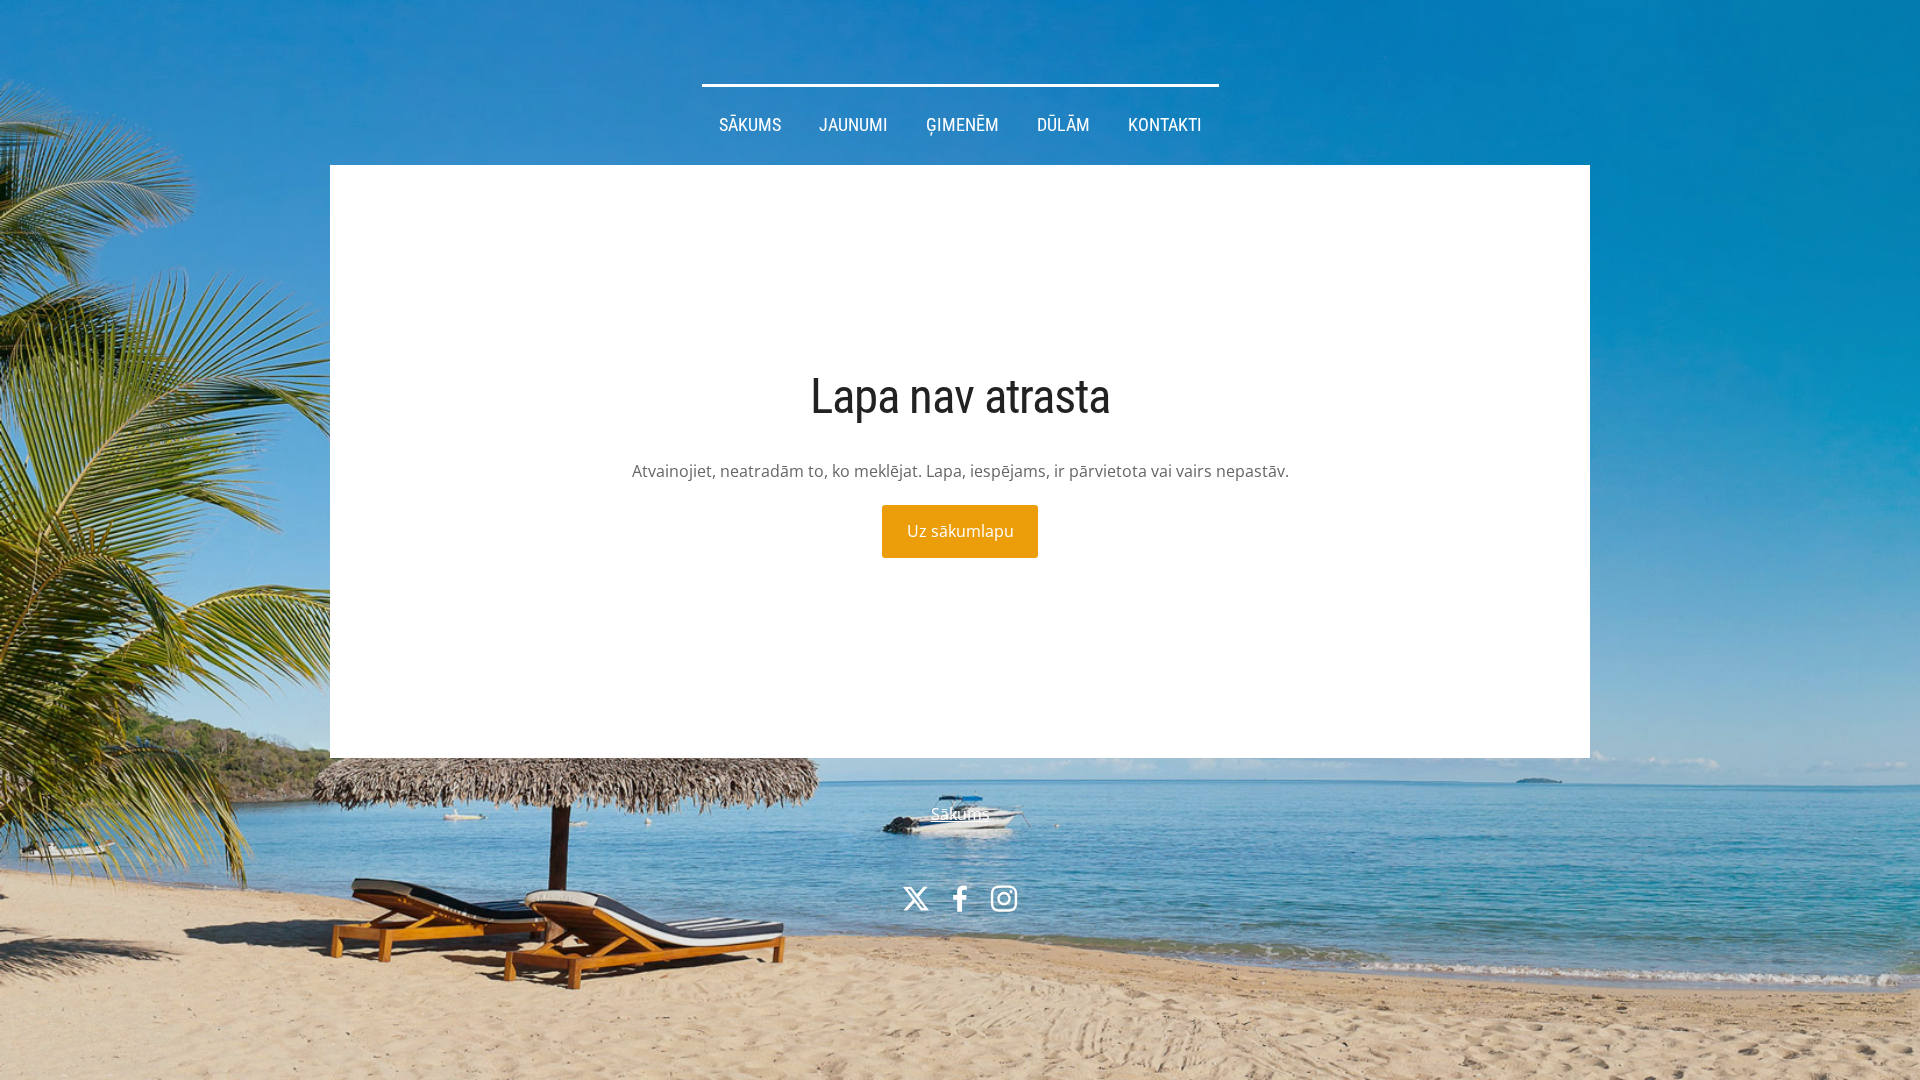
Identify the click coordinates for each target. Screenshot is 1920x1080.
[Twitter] (916, 898)
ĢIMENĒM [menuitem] (962, 125)
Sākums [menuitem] (750, 125)
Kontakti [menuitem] (1165, 125)
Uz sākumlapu (960, 531)
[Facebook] (960, 898)
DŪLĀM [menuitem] (1063, 125)
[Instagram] (1004, 898)
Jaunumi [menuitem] (853, 125)
